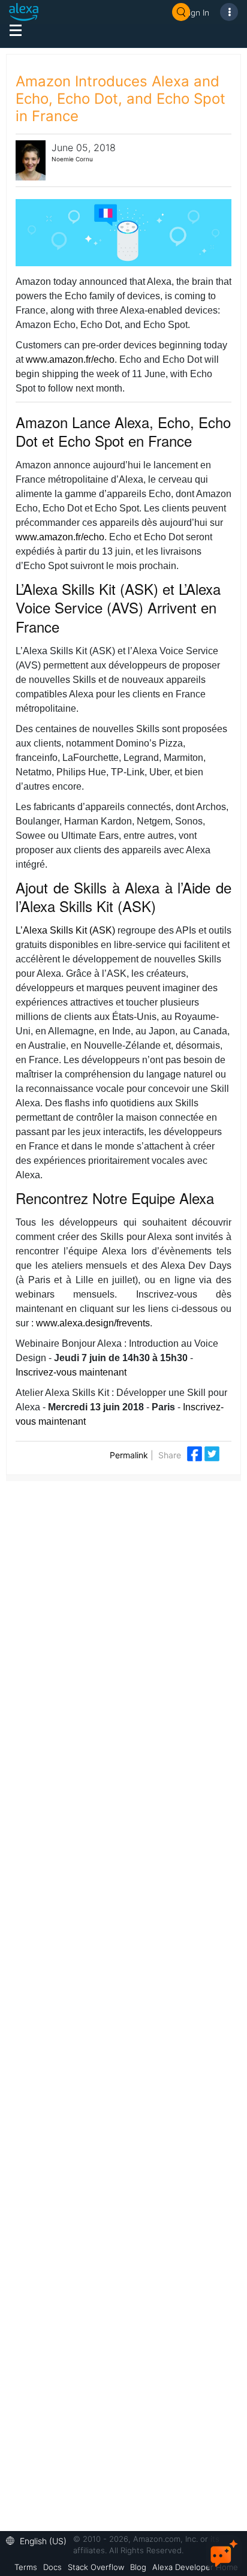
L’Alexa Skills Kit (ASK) (65, 930)
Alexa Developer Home (195, 2567)
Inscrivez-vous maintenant (71, 1372)
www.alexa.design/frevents (93, 1323)
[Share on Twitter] (212, 1453)
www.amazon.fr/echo (70, 359)
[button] (39, 2540)
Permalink (129, 1455)
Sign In (197, 12)
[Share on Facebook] (196, 1453)
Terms (26, 2567)
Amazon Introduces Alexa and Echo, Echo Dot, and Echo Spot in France (121, 99)
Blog (138, 2567)
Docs (52, 2567)
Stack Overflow (96, 2567)
